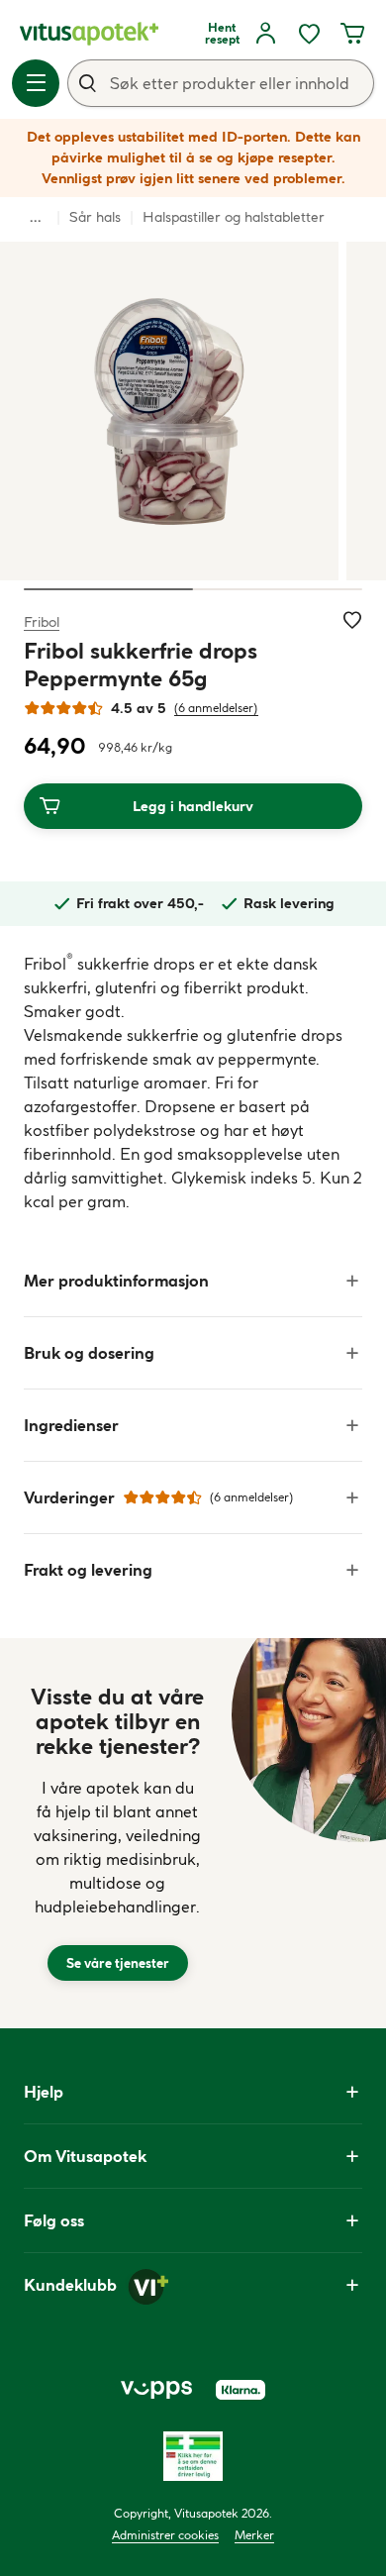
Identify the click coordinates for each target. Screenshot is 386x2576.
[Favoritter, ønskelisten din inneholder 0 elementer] (309, 34)
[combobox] (221, 83)
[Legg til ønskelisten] (352, 620)
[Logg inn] (265, 34)
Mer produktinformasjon (116, 1281)
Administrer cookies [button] (165, 2535)
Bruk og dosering (89, 1353)
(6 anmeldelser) (216, 708)
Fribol (42, 621)
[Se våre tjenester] (118, 1833)
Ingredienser (71, 1425)
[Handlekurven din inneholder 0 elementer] (352, 34)
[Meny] (36, 83)
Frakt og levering (88, 1570)
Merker (254, 2535)
